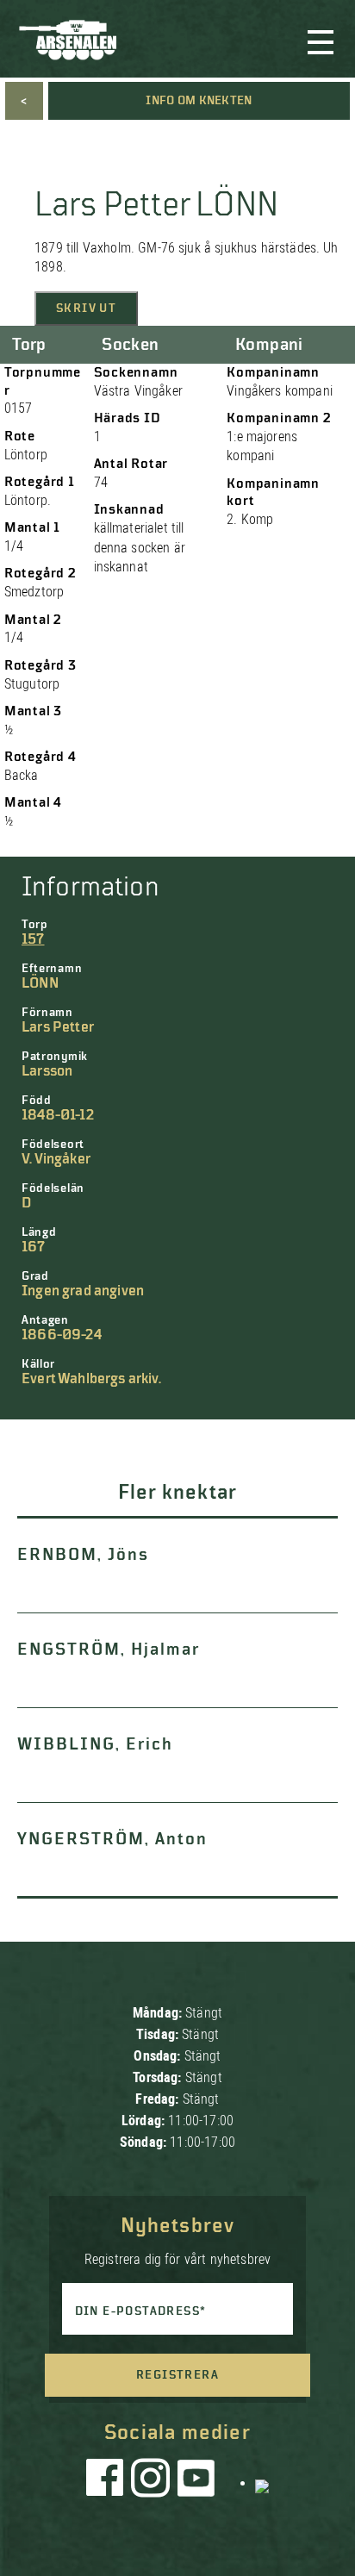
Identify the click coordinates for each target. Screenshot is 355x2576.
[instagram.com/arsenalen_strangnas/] (151, 2482)
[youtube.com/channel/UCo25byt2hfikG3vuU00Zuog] (196, 2482)
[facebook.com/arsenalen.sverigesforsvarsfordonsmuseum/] (108, 2482)
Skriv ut (86, 309)
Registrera (177, 2375)
